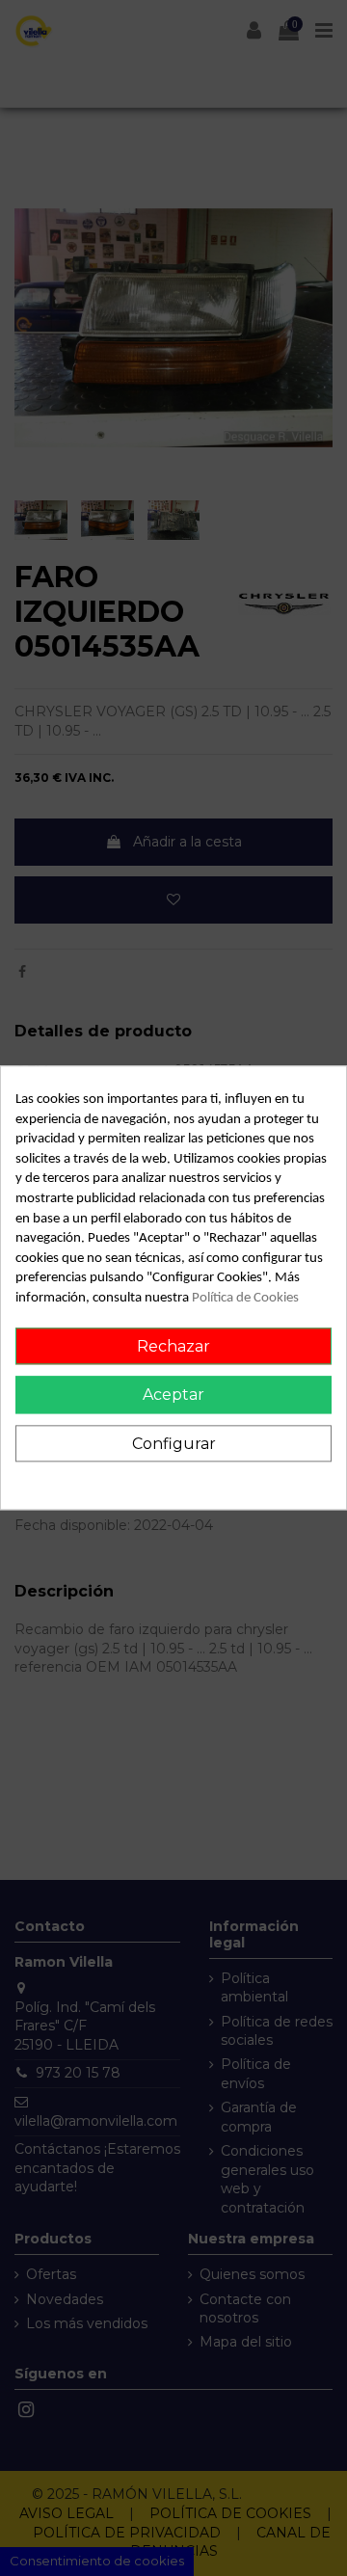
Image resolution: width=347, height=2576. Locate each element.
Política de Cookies (245, 1298)
